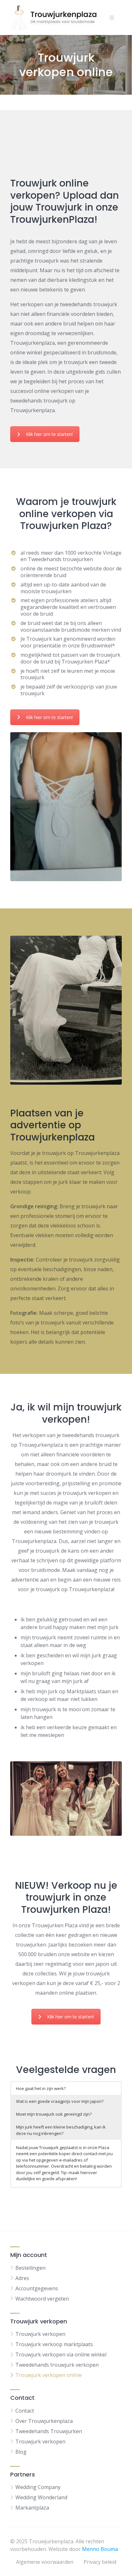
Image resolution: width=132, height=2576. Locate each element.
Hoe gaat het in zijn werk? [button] (41, 2088)
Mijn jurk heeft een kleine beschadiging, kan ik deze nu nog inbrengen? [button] (61, 2130)
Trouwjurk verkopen (40, 2334)
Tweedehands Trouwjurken (49, 2431)
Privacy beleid (100, 2562)
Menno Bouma (100, 2549)
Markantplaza (32, 2508)
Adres (22, 2278)
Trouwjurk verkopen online (49, 2375)
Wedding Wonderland (41, 2497)
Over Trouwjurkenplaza (44, 2421)
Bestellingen (30, 2268)
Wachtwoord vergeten (42, 2299)
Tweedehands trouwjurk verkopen (57, 2365)
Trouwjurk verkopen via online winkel (61, 2355)
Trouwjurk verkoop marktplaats (54, 2344)
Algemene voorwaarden (45, 2562)
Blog (21, 2452)
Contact (25, 2411)
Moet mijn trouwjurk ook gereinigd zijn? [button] (54, 2114)
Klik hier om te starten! (49, 434)
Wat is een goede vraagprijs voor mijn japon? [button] (60, 2101)
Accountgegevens (37, 2288)
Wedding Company (38, 2487)
